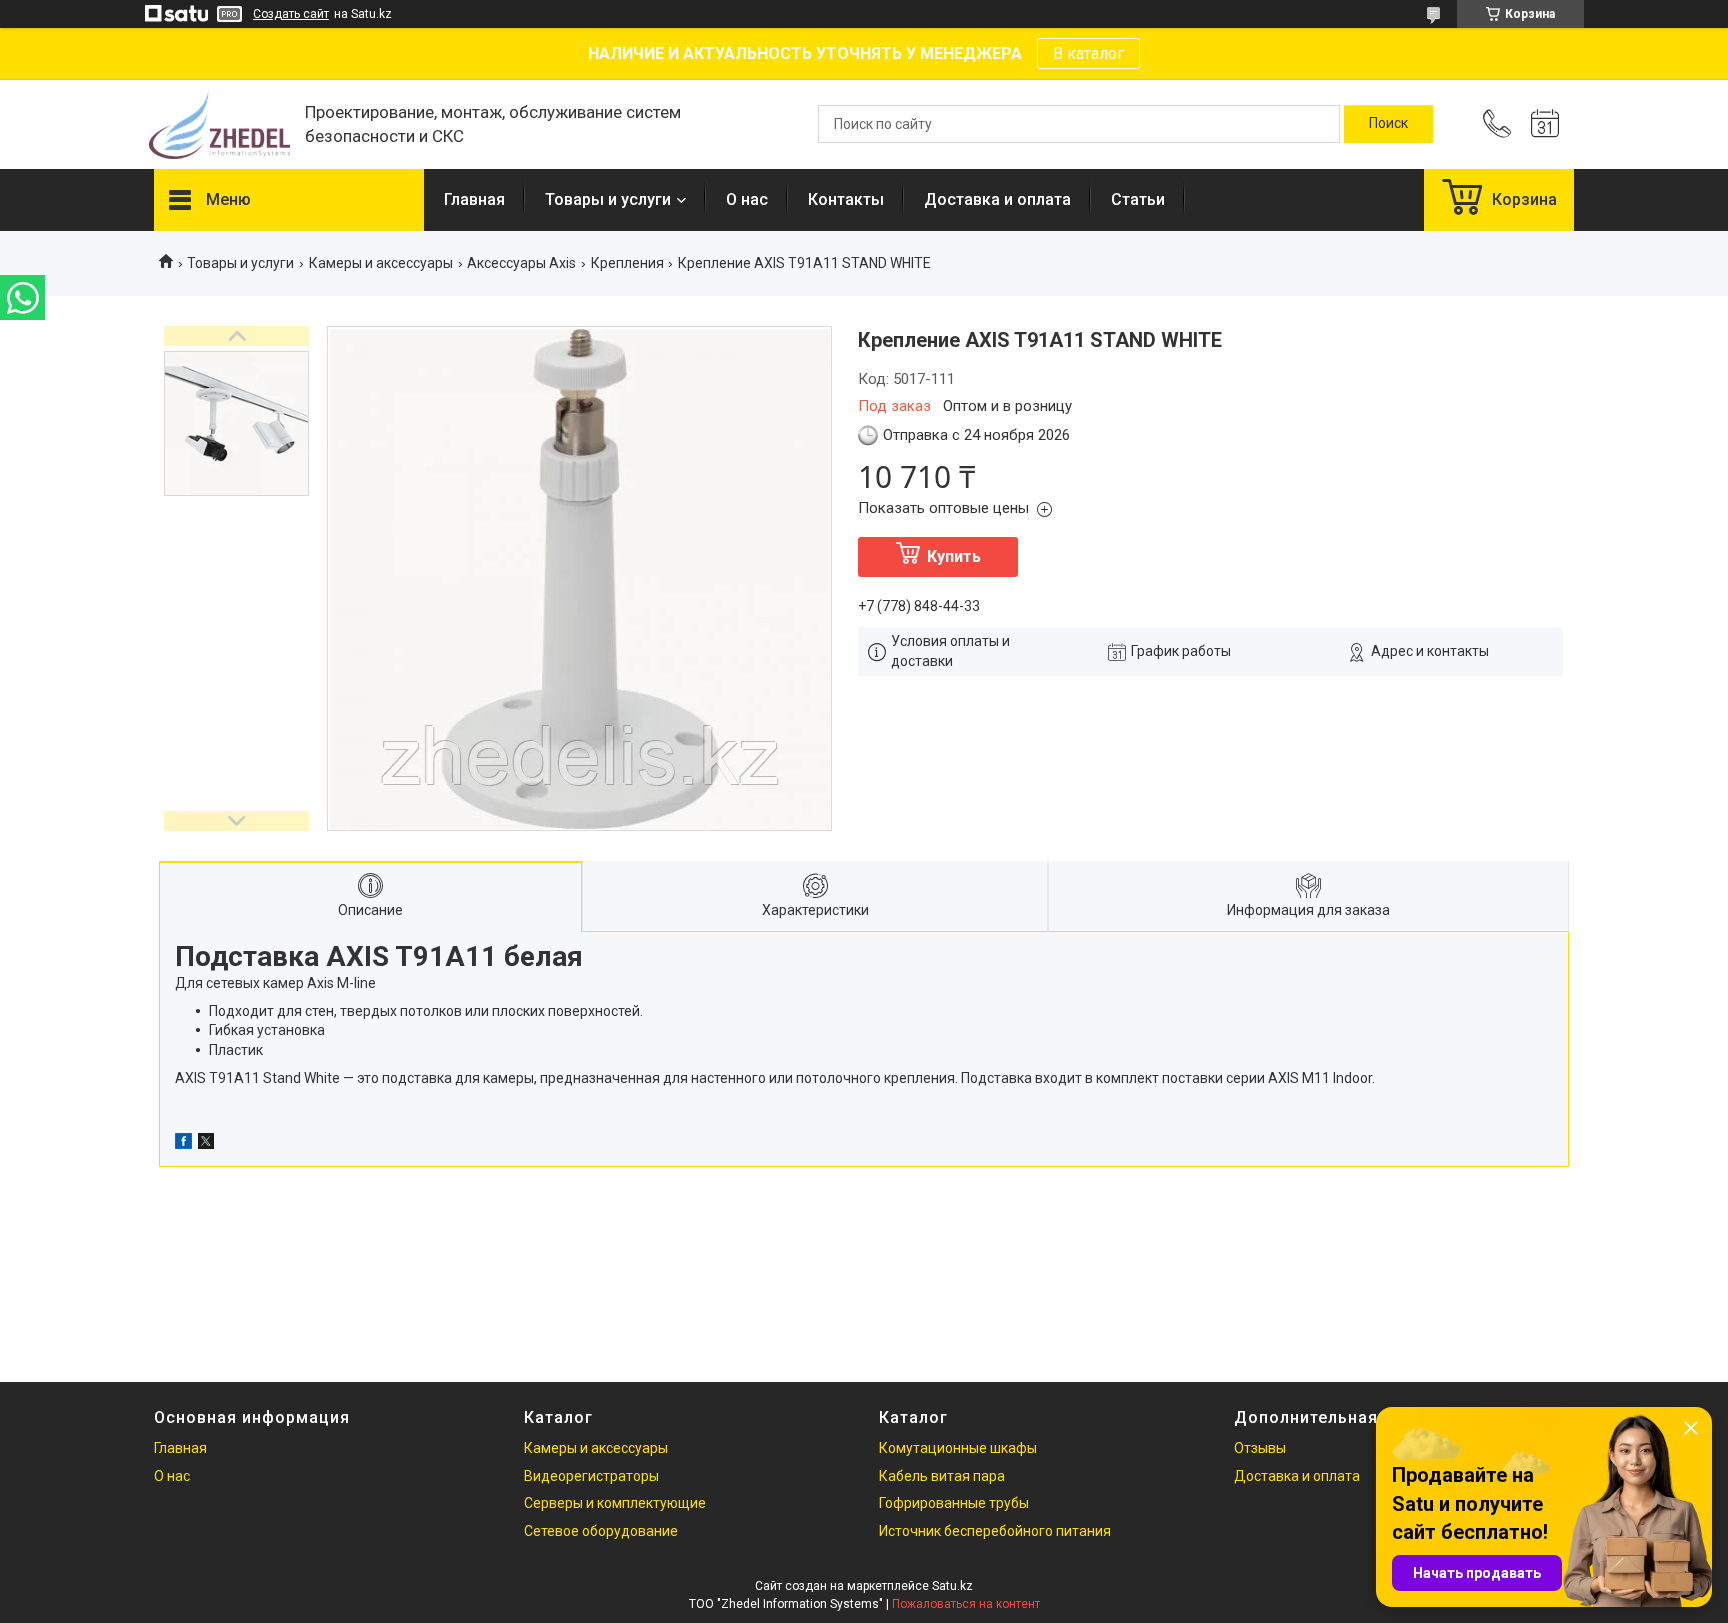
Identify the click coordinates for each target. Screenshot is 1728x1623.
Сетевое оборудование (601, 1531)
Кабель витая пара (942, 1476)
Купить (954, 556)
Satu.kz (952, 1586)
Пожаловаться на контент (966, 1604)
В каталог (1088, 53)
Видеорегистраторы (591, 1476)
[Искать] (1388, 124)
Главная (474, 199)
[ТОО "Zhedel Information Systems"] (219, 124)
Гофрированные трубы (954, 1503)
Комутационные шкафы (958, 1448)
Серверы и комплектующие (615, 1503)
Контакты (846, 199)
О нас (747, 199)
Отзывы (1260, 1448)
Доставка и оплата (997, 199)
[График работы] (1545, 124)
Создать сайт (291, 14)
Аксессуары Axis (521, 263)
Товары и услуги (608, 199)
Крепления (627, 263)
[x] (206, 1144)
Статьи (1138, 199)
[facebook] (183, 1144)
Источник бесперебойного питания (995, 1531)
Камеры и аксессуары (381, 263)
